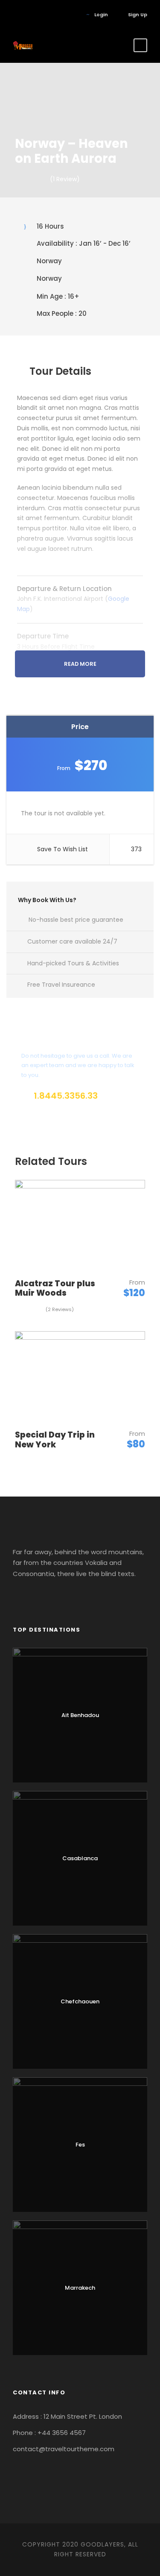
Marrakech (80, 2288)
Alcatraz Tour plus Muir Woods (55, 1288)
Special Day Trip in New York (55, 1440)
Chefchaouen (80, 2001)
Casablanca (80, 1858)
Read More (80, 664)
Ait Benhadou (80, 1715)
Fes (80, 2145)
